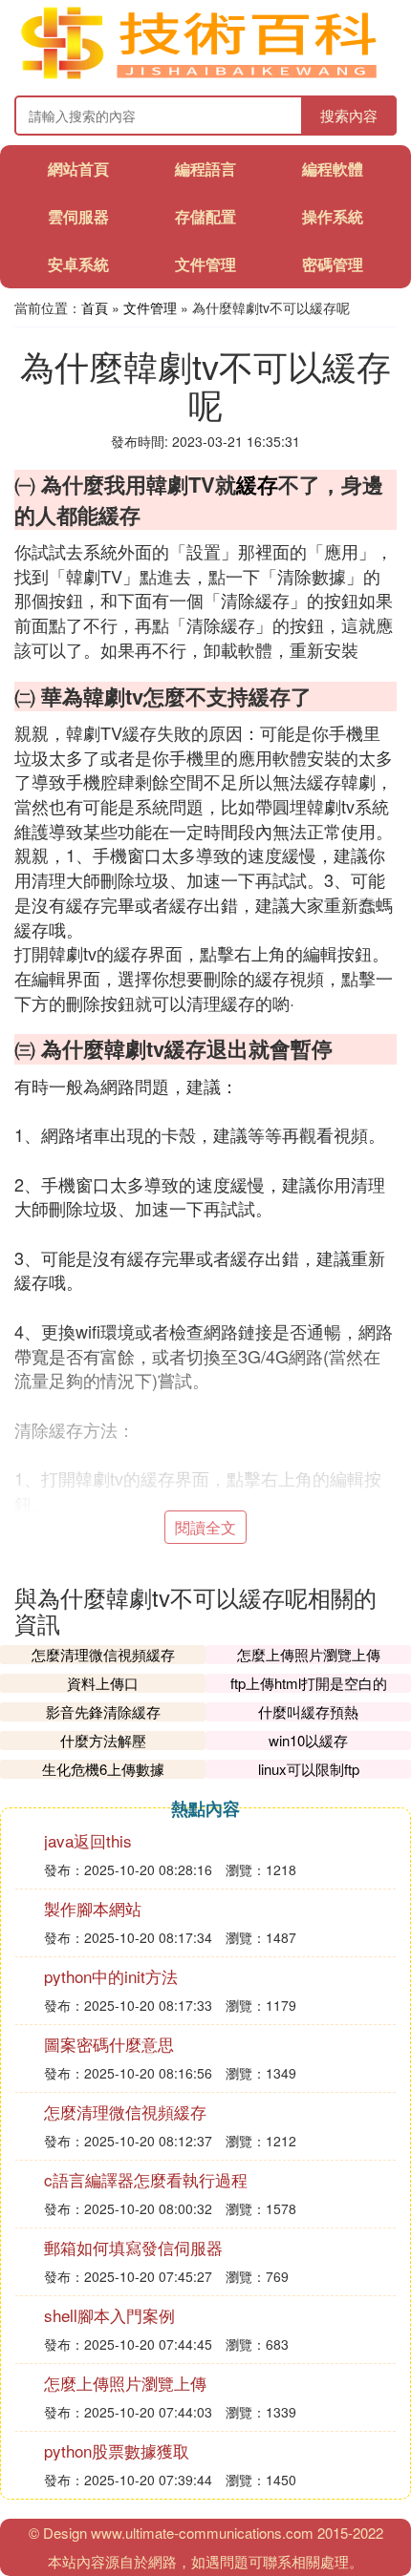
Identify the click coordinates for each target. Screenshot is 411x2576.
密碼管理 (333, 264)
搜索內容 (349, 115)
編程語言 (205, 169)
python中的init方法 (111, 1976)
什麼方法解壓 (103, 1740)
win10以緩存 (308, 1740)
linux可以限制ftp (309, 1769)
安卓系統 (78, 264)
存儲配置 (205, 216)
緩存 (257, 484)
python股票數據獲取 (117, 2450)
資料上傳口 (103, 1683)
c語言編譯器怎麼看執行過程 (146, 2179)
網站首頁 (78, 169)
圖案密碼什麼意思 (109, 2044)
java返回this (88, 1840)
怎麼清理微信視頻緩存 (103, 1654)
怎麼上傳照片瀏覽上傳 (309, 1654)
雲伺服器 (78, 216)
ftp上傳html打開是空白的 (309, 1683)
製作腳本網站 (93, 1908)
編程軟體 (333, 169)
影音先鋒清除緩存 (103, 1711)
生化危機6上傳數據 (103, 1769)
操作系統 (333, 216)
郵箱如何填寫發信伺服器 (133, 2247)
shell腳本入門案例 (109, 2315)
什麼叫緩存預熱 (308, 1711)
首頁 (95, 307)
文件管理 (205, 264)
